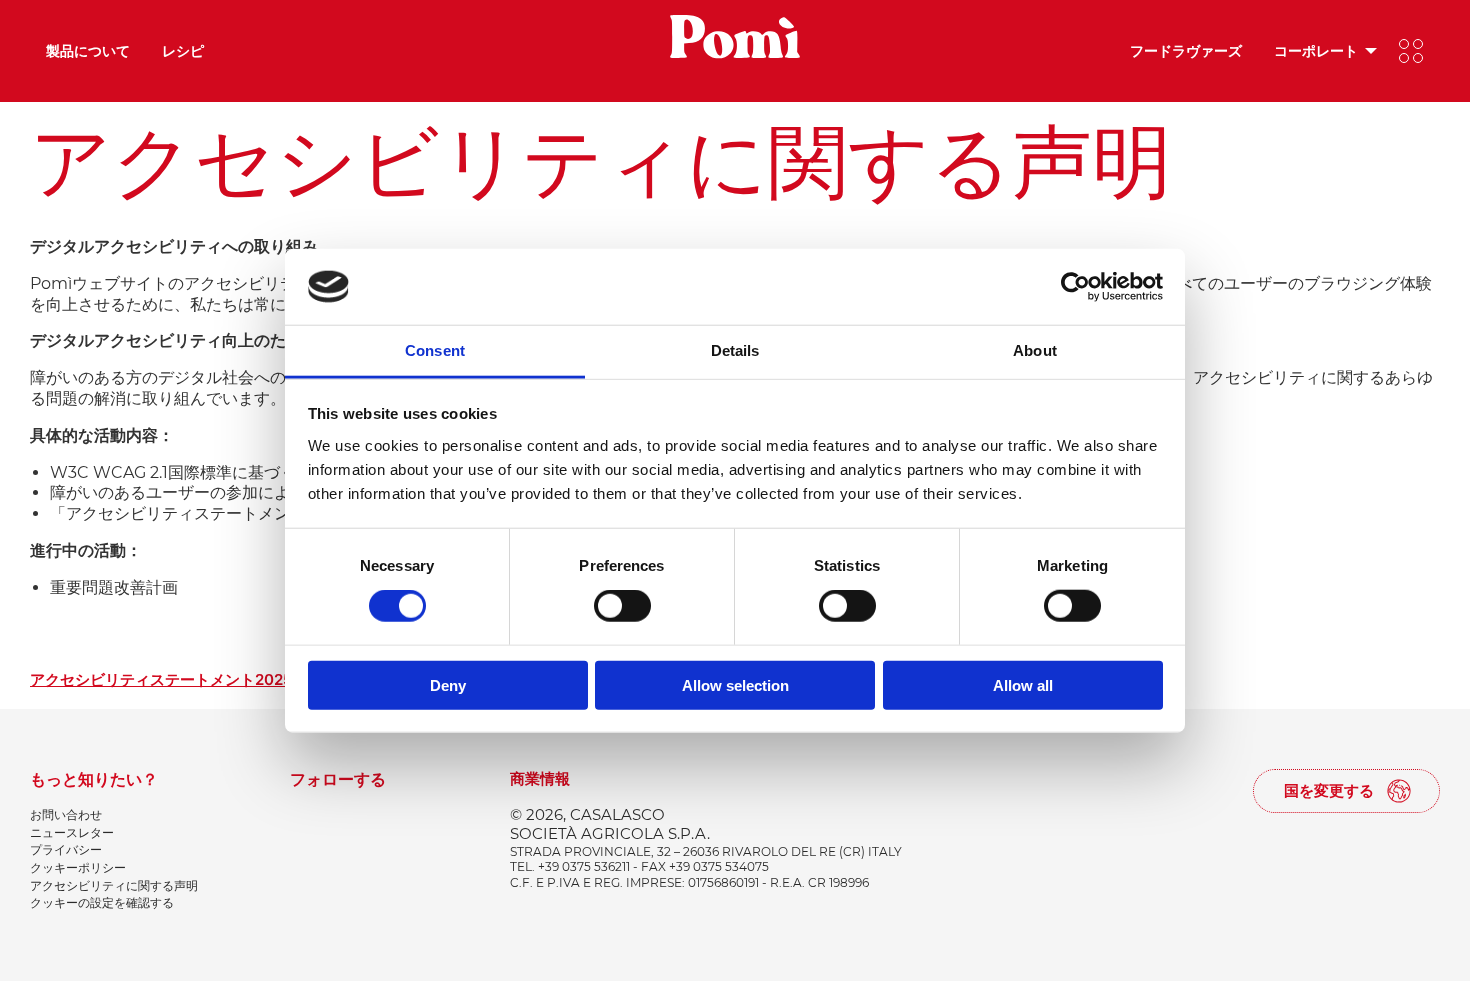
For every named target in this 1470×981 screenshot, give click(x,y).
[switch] (622, 606)
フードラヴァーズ (1186, 50)
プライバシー (66, 849)
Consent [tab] (435, 350)
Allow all (1023, 684)
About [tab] (1035, 350)
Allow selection (735, 684)
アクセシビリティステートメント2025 (161, 680)
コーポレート (1316, 50)
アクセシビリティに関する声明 (114, 885)
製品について (88, 50)
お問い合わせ (66, 814)
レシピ (183, 50)
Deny (448, 684)
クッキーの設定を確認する (102, 902)
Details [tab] (735, 350)
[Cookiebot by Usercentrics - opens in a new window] (1075, 287)
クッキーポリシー (78, 867)
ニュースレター (72, 832)
